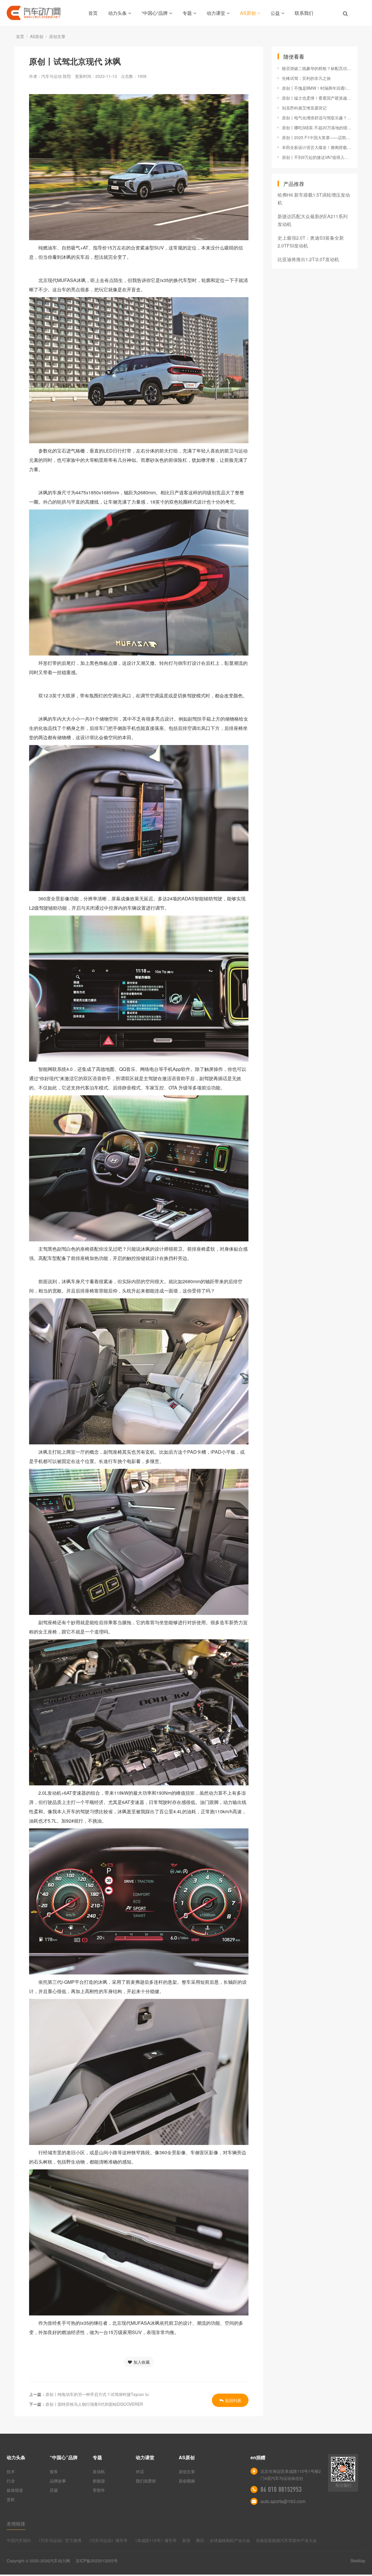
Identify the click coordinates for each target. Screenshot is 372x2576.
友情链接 (16, 2524)
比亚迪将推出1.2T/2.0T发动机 (308, 259)
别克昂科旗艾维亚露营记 (304, 108)
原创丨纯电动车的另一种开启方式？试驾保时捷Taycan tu (97, 2394)
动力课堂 (216, 13)
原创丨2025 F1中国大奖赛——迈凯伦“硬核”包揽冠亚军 (317, 137)
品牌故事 (58, 2481)
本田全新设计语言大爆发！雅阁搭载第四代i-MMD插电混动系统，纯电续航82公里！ (317, 147)
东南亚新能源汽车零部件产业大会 (286, 2540)
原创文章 (57, 36)
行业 (11, 2481)
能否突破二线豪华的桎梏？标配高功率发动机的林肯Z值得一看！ (317, 68)
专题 (187, 13)
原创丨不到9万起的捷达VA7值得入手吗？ (317, 157)
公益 (275, 13)
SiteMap (358, 2561)
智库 (54, 2471)
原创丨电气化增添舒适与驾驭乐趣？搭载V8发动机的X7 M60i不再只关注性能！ (317, 118)
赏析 (11, 2499)
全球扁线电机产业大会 (230, 2540)
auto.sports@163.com (283, 2501)
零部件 (99, 2490)
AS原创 (248, 13)
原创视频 (187, 2481)
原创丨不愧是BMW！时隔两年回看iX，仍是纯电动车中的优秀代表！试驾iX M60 (317, 88)
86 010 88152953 (281, 2489)
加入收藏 (142, 2362)
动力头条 (117, 13)
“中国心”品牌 (155, 13)
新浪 (186, 2540)
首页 (93, 13)
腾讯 (200, 2540)
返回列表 (233, 2400)
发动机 (99, 2471)
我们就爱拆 (146, 2481)
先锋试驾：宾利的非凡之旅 (306, 78)
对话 (140, 2471)
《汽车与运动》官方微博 (59, 2540)
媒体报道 (15, 2490)
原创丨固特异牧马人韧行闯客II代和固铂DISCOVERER (94, 2404)
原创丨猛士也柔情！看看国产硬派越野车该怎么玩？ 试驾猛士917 (317, 98)
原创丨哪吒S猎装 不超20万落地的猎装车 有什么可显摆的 (317, 128)
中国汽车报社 (19, 2540)
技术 (11, 2471)
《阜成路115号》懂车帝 (155, 2540)
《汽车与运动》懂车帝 (107, 2540)
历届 (54, 2490)
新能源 (99, 2481)
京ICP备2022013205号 (97, 2561)
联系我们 (304, 13)
